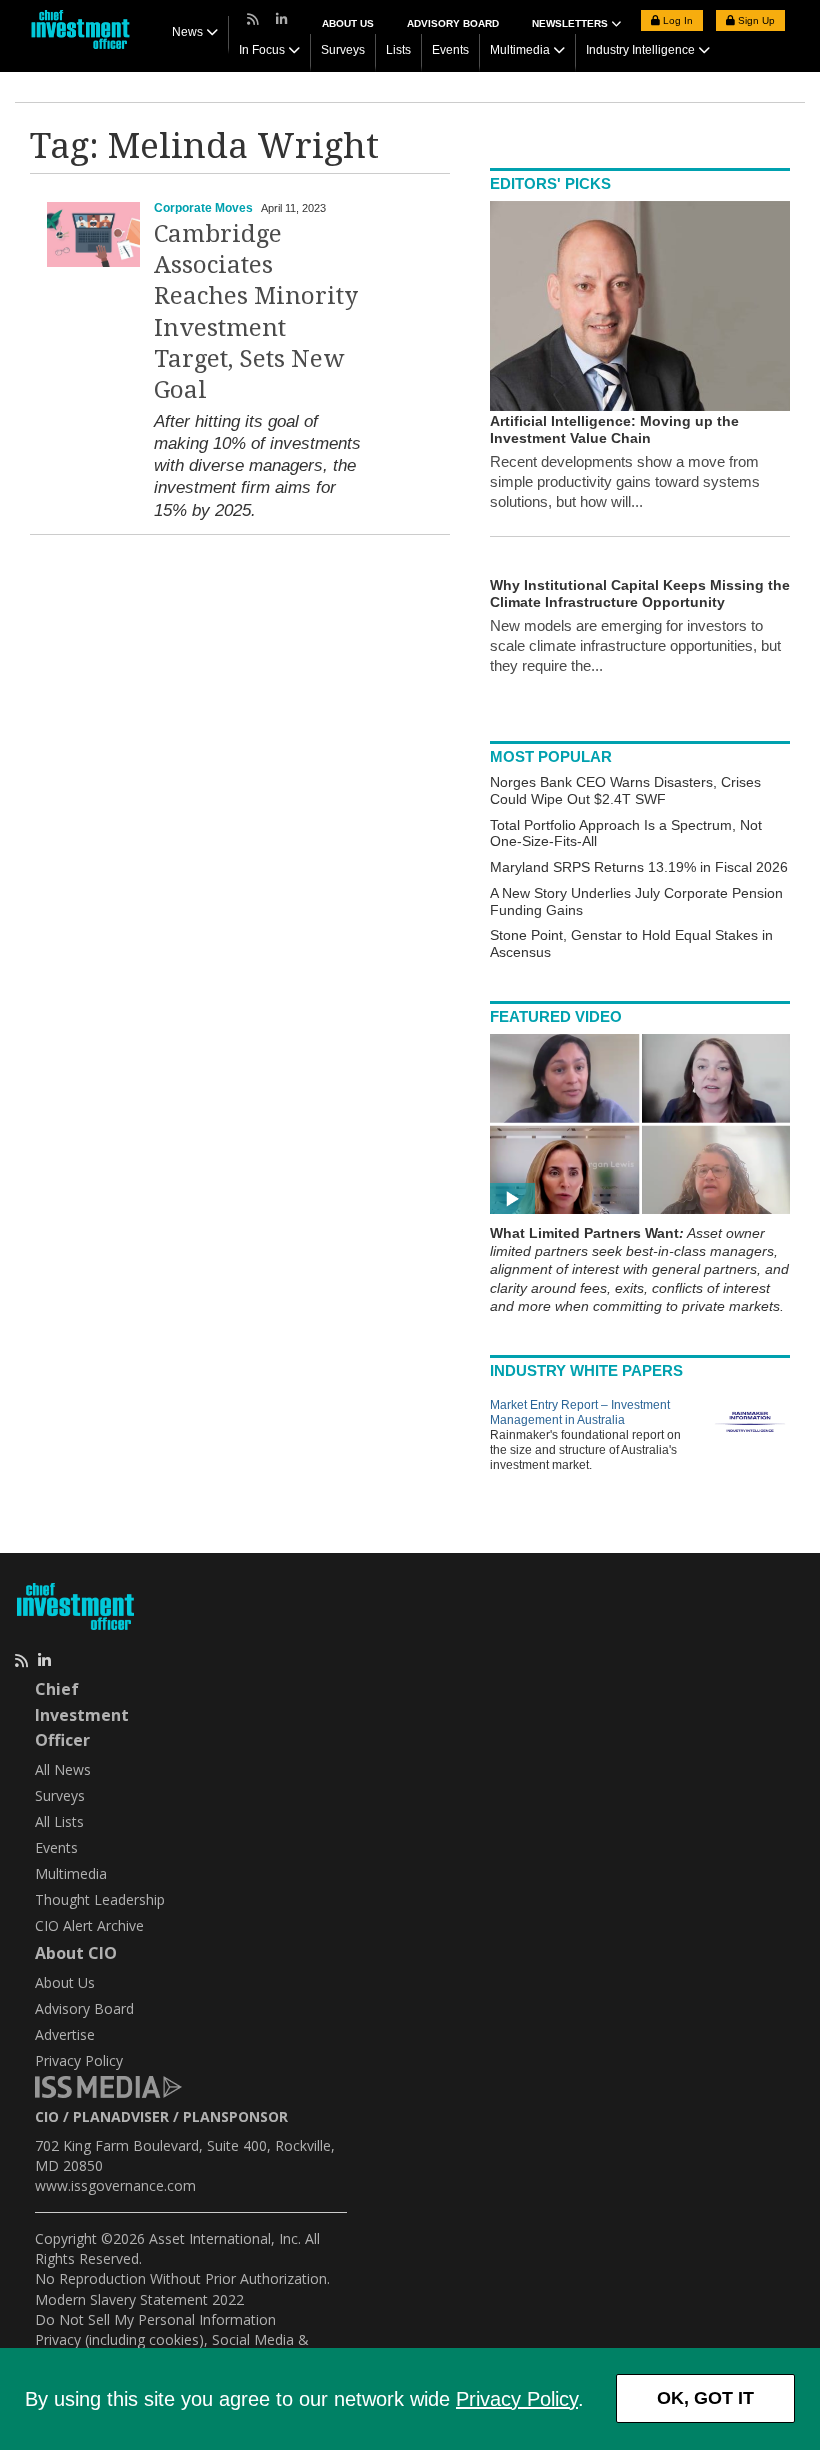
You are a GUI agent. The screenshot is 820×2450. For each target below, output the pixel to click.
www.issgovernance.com (115, 2185)
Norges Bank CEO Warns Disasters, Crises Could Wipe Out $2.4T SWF (625, 790)
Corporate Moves (203, 208)
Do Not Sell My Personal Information (155, 2319)
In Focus (262, 50)
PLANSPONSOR (235, 2116)
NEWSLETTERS (571, 23)
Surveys (343, 50)
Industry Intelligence (640, 50)
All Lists (59, 1821)
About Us (348, 23)
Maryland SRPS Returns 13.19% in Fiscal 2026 (639, 867)
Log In (676, 20)
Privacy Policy (517, 2399)
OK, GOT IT (705, 2398)
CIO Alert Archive (89, 1925)
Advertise (65, 2034)
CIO (47, 2116)
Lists (398, 50)
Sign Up (755, 20)
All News (63, 1769)
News (187, 32)
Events (450, 50)
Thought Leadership (100, 1899)
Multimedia (520, 50)
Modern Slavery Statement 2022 (139, 2299)
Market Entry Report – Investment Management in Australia (580, 1412)
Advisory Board (453, 23)
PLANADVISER (121, 2116)
